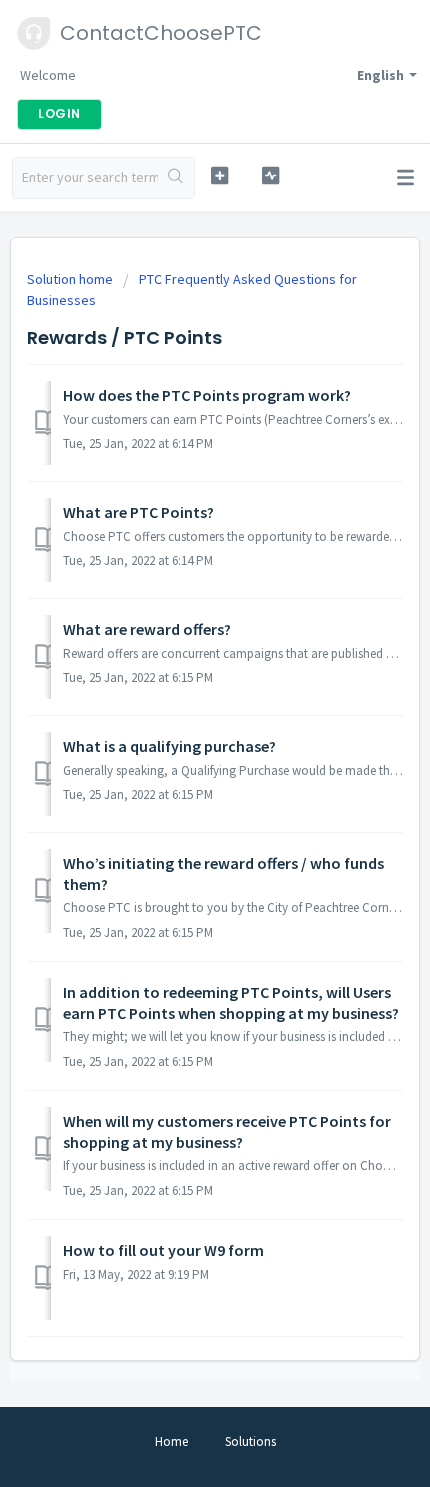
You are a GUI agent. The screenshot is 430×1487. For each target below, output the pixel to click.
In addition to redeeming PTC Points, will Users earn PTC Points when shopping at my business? (231, 1002)
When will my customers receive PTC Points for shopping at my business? (227, 1131)
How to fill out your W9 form (163, 1250)
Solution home (71, 279)
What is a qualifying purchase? (169, 746)
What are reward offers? (147, 629)
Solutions (250, 1441)
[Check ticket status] (270, 175)
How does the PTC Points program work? (207, 395)
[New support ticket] (219, 175)
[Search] (176, 178)
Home (171, 1441)
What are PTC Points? (138, 512)
